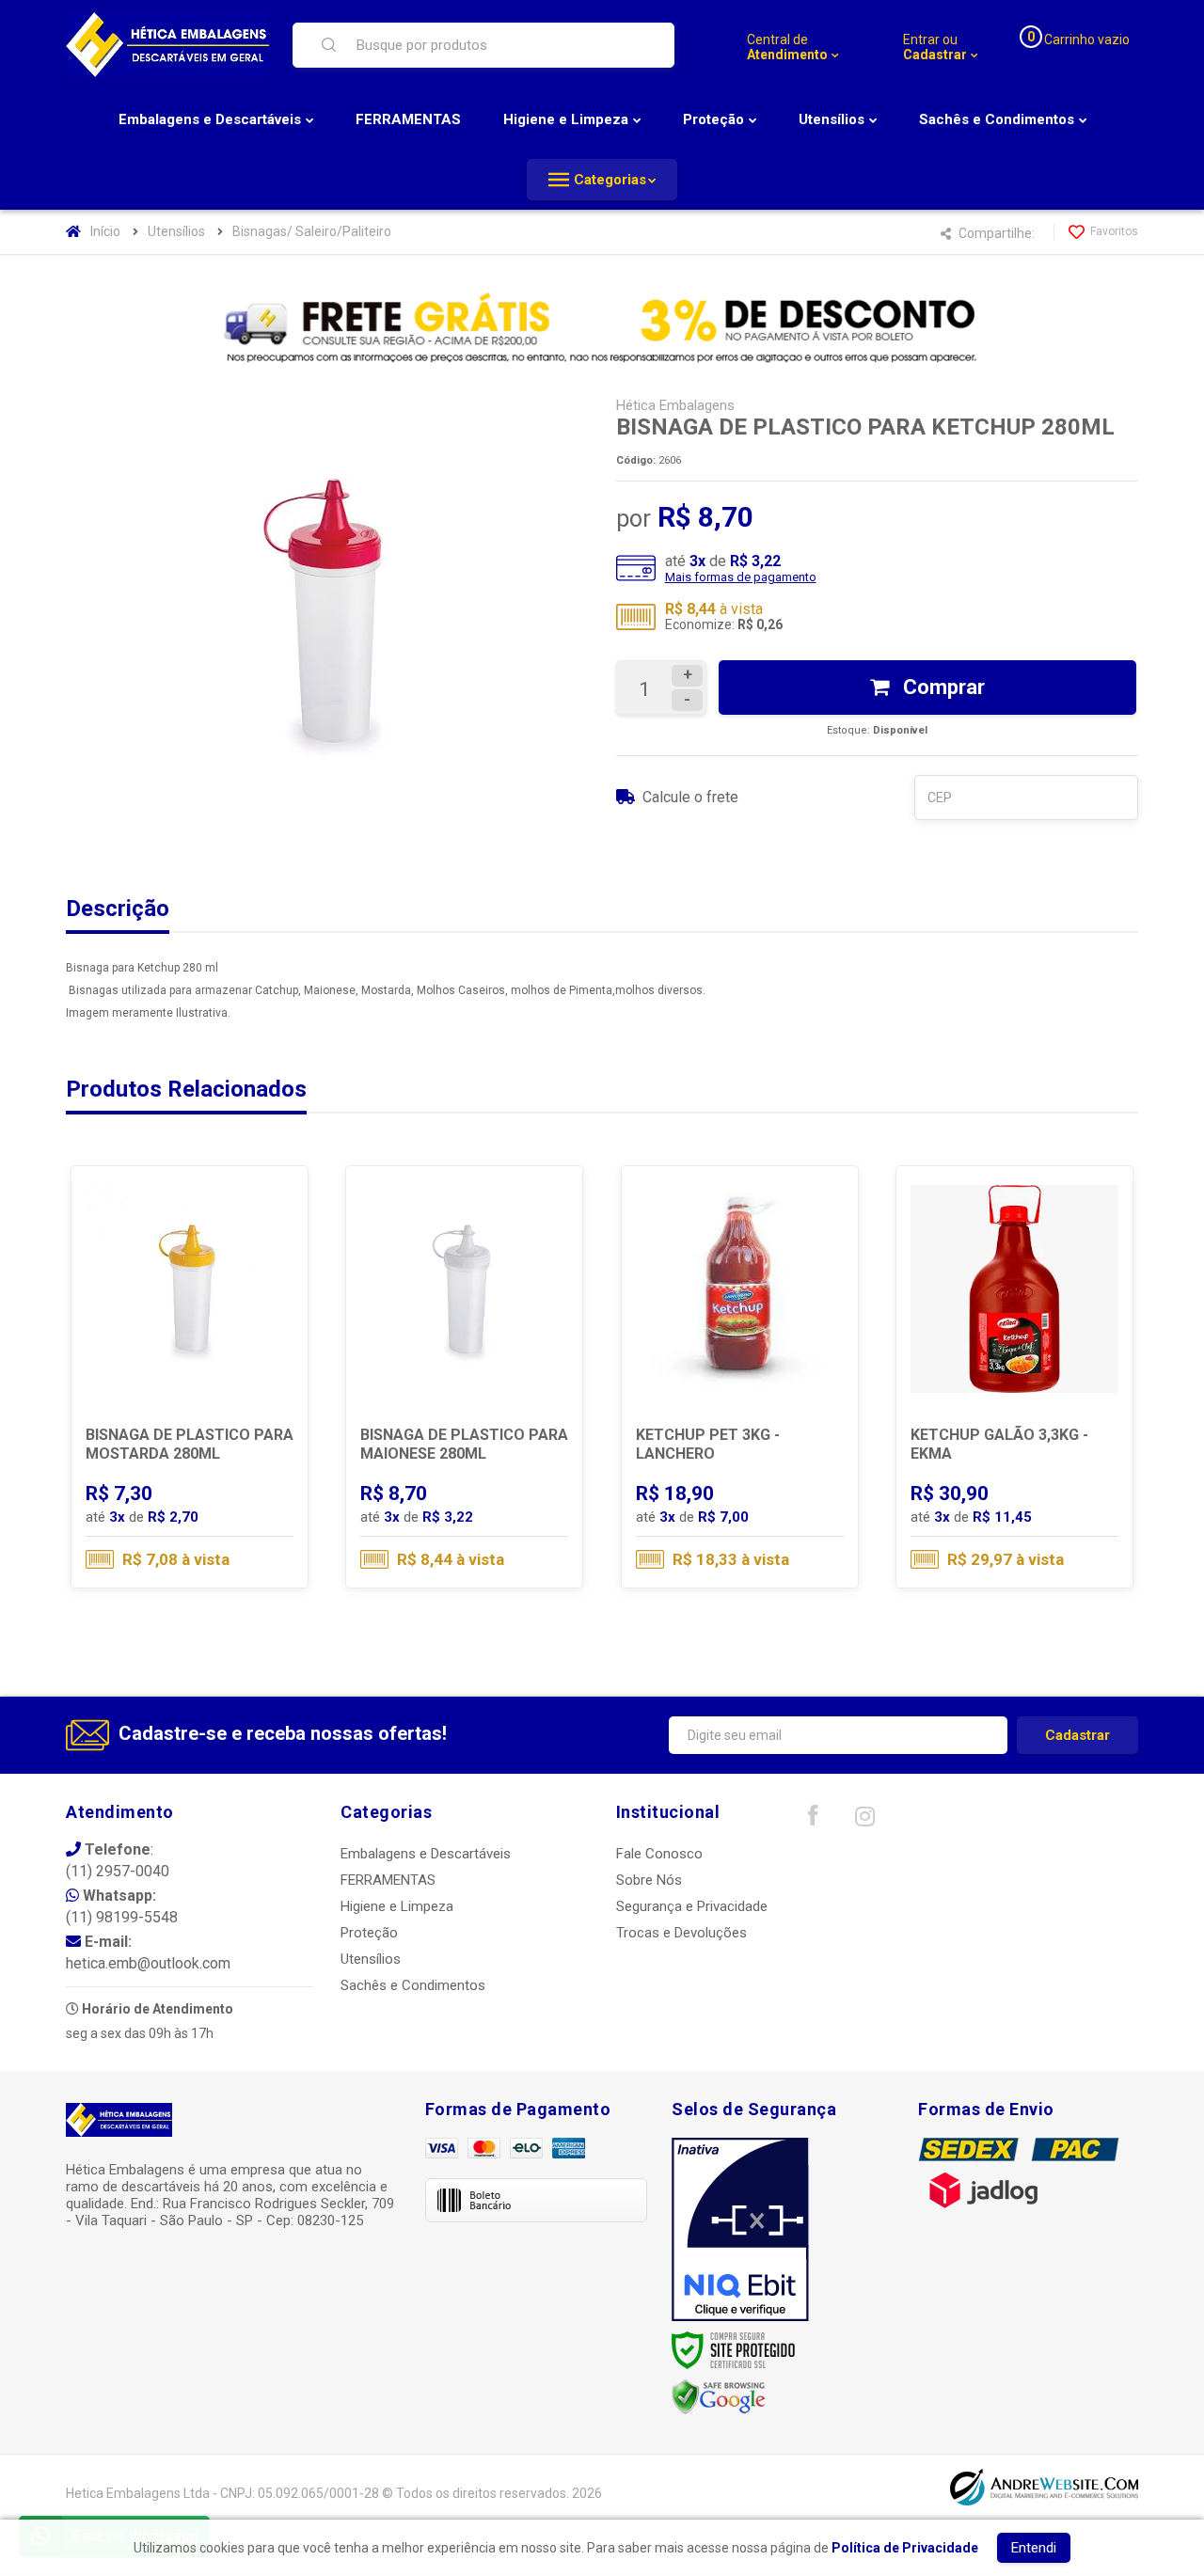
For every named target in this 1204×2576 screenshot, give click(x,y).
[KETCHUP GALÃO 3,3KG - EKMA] (1014, 1377)
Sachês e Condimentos (413, 1985)
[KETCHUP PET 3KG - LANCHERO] (740, 1377)
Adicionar (227, 1507)
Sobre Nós (649, 1880)
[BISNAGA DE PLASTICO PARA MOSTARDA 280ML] (190, 1377)
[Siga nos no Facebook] (813, 1820)
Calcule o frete (690, 797)
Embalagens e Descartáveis (426, 1854)
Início (105, 231)
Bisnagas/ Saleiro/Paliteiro (312, 231)
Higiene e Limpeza (397, 1906)
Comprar (942, 687)
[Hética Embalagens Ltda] (167, 45)
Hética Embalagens (675, 405)
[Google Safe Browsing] (719, 2396)
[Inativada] (740, 2230)
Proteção (369, 1933)
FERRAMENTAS (388, 1880)
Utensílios (176, 231)
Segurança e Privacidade (692, 1906)
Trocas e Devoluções (681, 1933)
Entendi (1034, 2548)
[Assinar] (1077, 1735)
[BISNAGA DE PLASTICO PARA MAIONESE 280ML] (464, 1377)
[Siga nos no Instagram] (864, 1821)
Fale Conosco (659, 1854)
